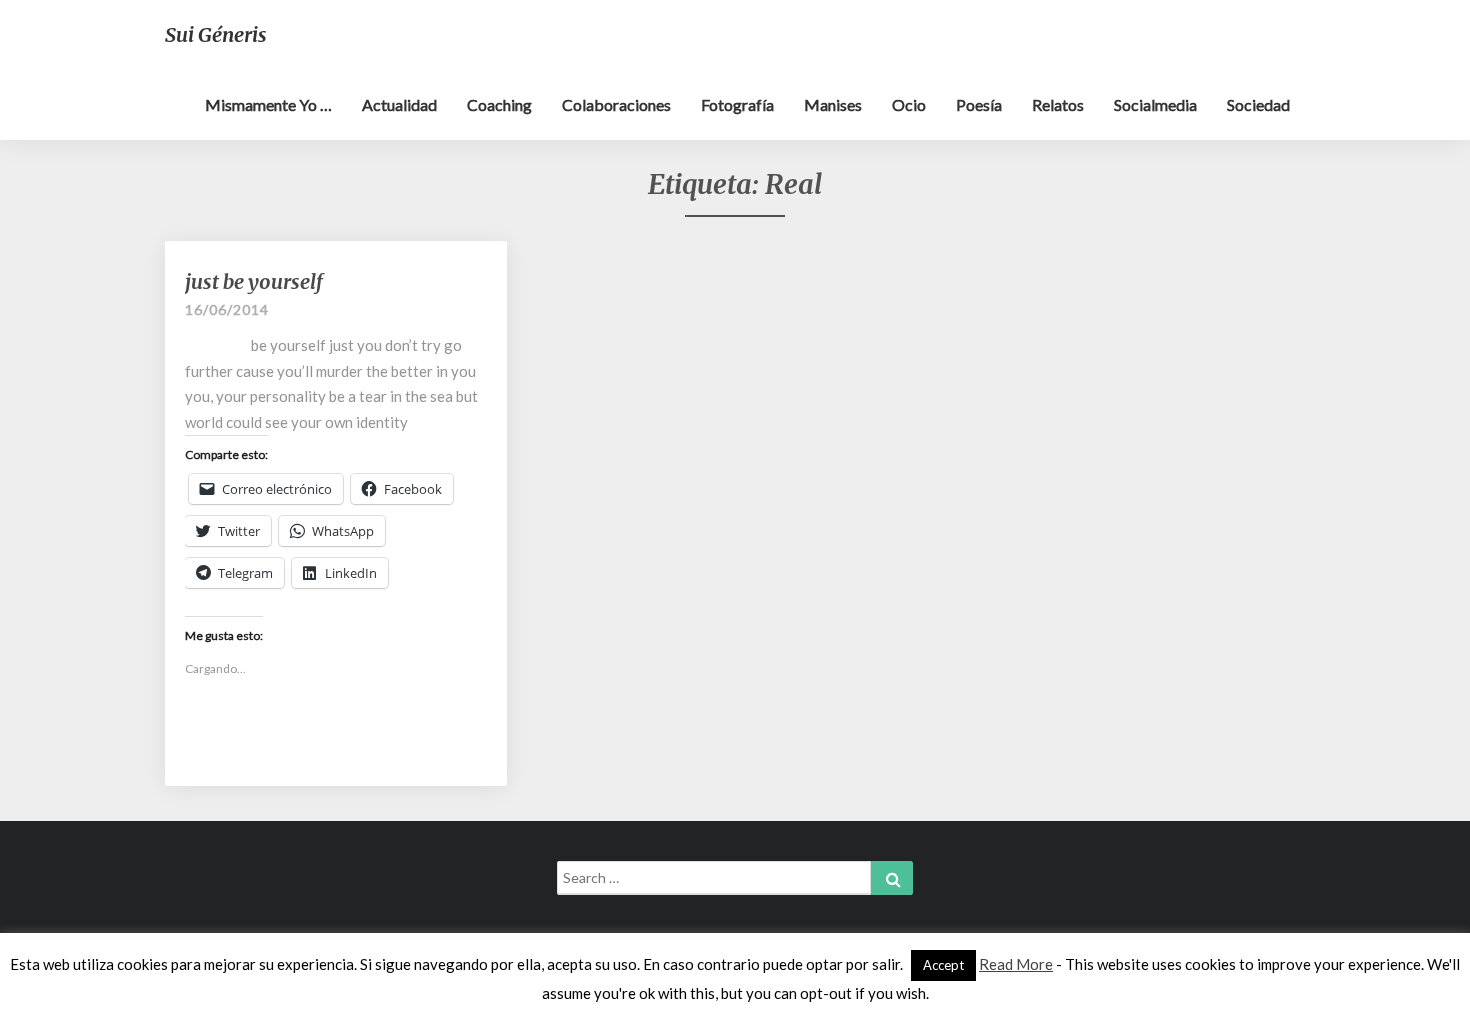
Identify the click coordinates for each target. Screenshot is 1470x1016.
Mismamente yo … (268, 104)
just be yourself (254, 281)
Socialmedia (1155, 104)
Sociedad (1258, 104)
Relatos (1058, 104)
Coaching (499, 104)
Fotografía (737, 104)
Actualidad (399, 104)
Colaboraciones (616, 104)
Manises (833, 104)
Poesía (979, 104)
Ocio (909, 104)
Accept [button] (943, 965)
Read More (1016, 964)
